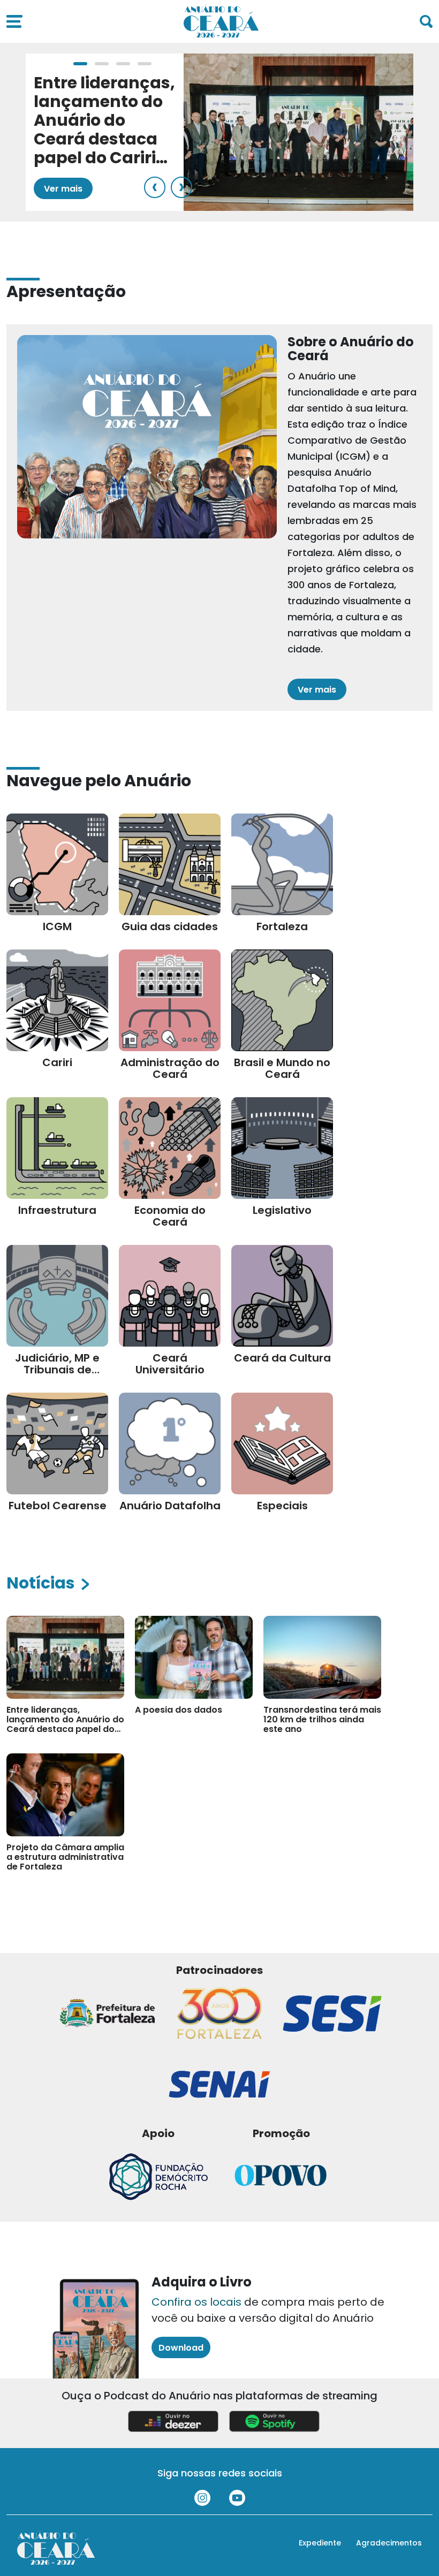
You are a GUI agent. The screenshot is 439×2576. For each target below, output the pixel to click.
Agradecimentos (389, 2543)
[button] (80, 64)
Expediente (320, 2543)
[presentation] (155, 187)
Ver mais (63, 189)
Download (181, 2348)
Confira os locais (196, 2302)
